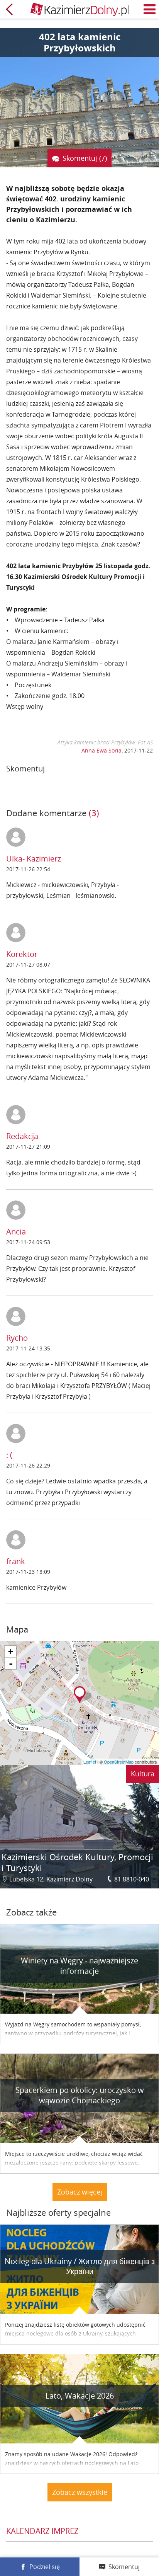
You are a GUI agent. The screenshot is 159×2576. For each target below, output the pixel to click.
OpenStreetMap (119, 1762)
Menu (150, 9)
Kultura (143, 1774)
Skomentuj (124, 2567)
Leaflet (90, 1762)
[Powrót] (9, 9)
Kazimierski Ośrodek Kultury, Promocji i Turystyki (77, 1862)
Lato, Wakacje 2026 (80, 2396)
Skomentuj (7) (85, 158)
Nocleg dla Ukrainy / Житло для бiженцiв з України (80, 2266)
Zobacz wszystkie (80, 2492)
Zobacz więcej (80, 2192)
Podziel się (45, 2567)
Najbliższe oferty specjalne (58, 2212)
